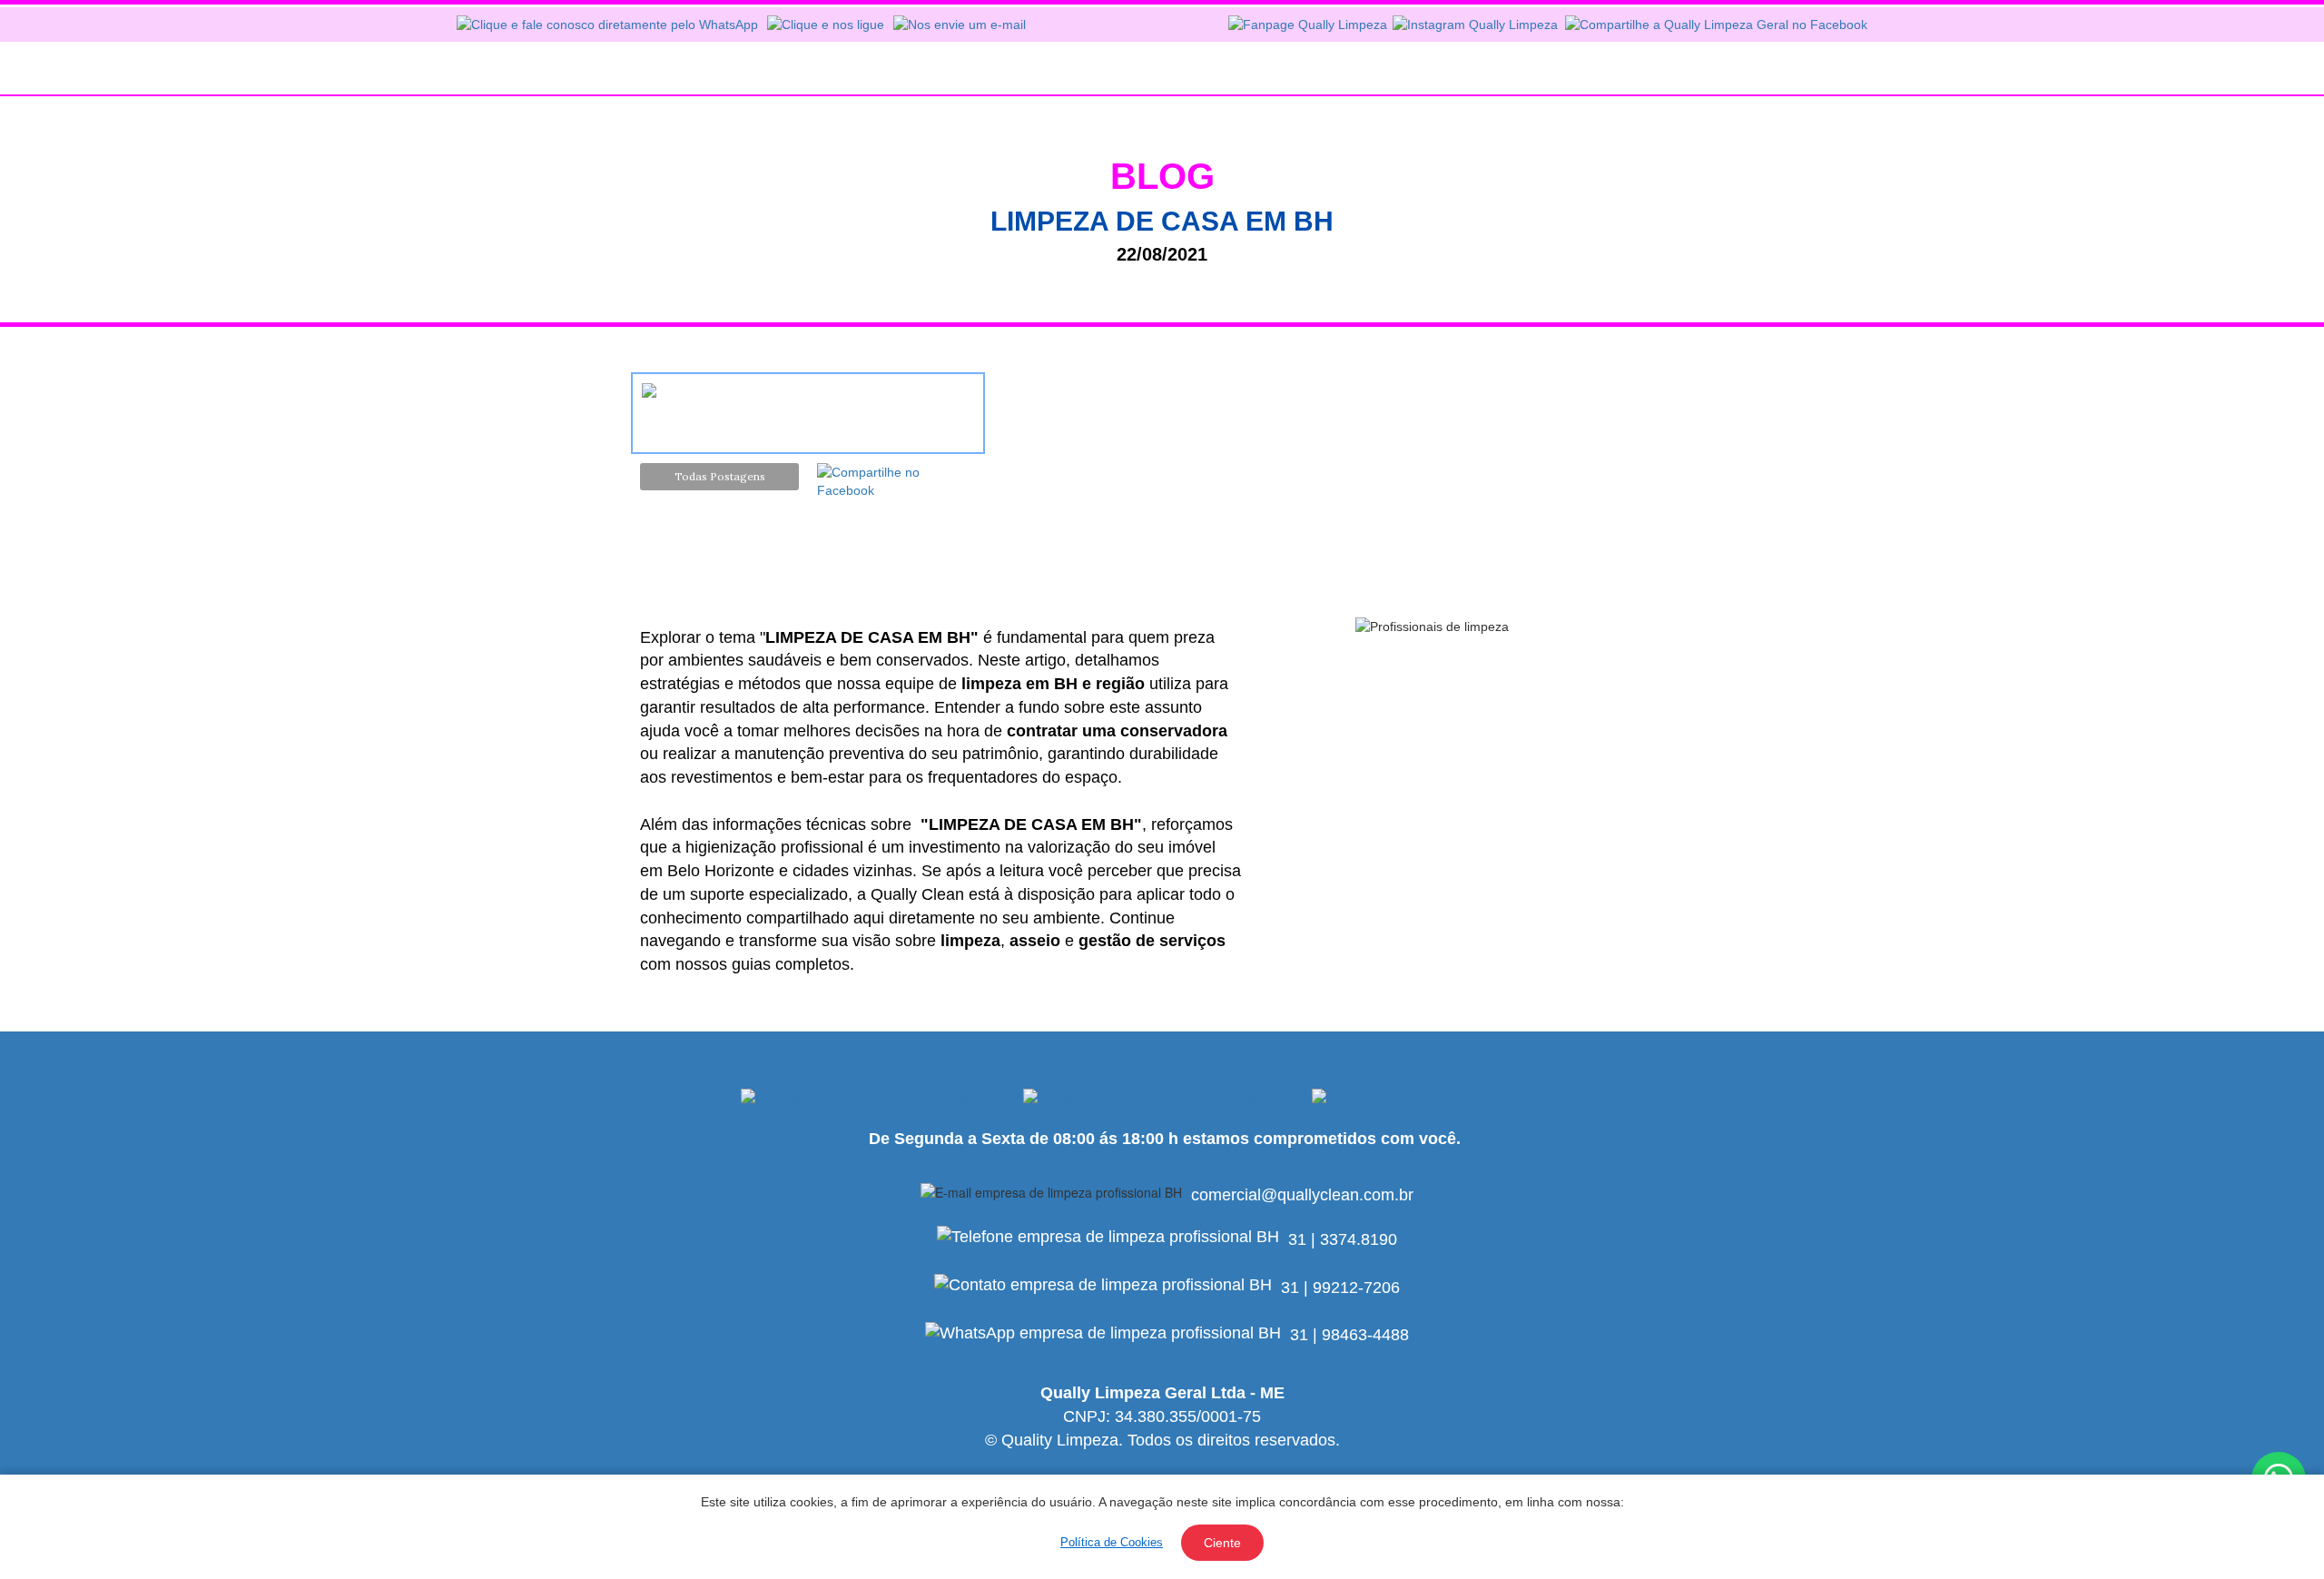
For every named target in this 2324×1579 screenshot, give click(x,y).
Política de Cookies (1112, 1542)
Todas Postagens (720, 476)
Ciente (1222, 1543)
